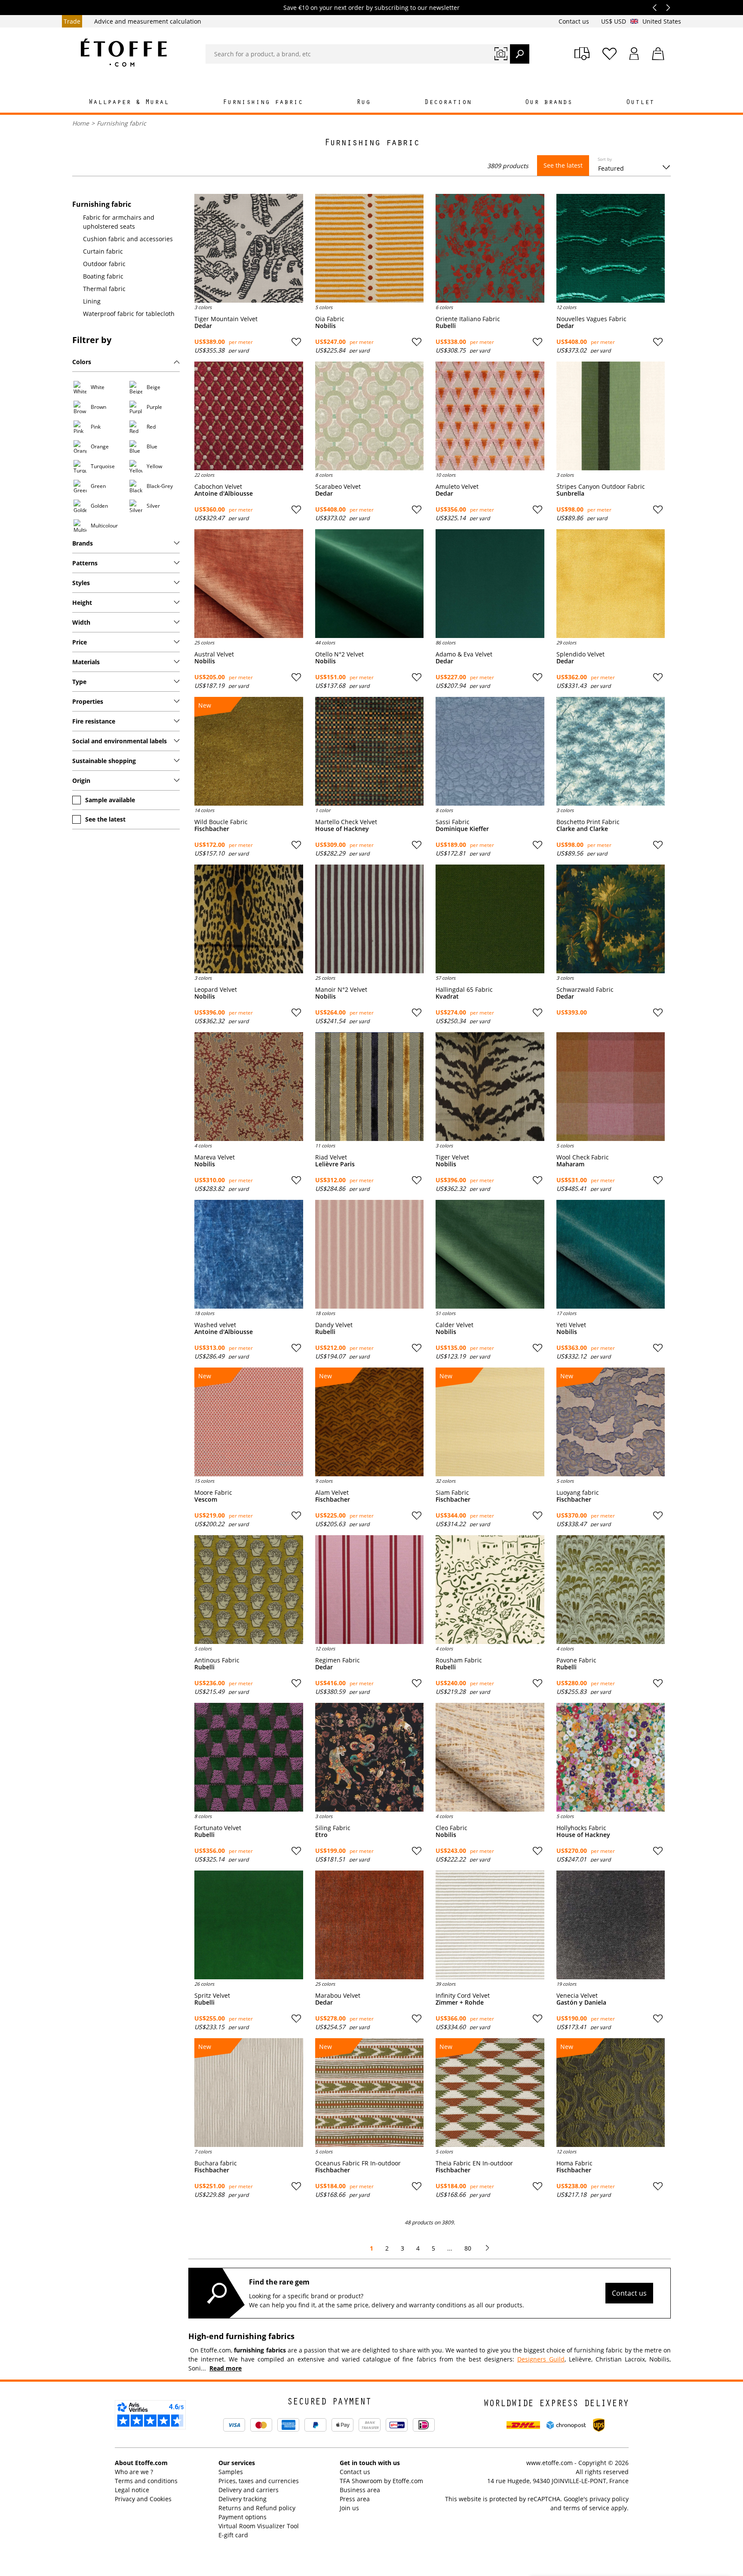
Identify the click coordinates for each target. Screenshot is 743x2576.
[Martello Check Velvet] (370, 751)
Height (82, 603)
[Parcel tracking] (582, 54)
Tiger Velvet (452, 1157)
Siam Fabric (452, 1493)
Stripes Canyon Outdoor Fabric (601, 487)
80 (468, 2248)
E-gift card (233, 2535)
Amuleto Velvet (457, 487)
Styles (81, 583)
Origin (81, 780)
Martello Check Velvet (346, 822)
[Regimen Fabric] (370, 1590)
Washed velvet (215, 1325)
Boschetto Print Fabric (588, 822)
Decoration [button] (448, 103)
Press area (355, 2499)
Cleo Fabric (451, 1828)
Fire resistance (94, 721)
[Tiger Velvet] (490, 1087)
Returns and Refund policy (257, 2508)
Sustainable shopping (104, 761)
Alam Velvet (332, 1493)
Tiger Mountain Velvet (226, 319)
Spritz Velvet (212, 1996)
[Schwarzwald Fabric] (611, 919)
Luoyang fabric (578, 1493)
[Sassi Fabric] (490, 751)
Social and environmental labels (120, 741)
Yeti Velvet (571, 1325)
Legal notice (132, 2490)
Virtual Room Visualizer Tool (259, 2526)
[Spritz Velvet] (249, 1925)
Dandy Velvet (334, 1325)
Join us (349, 2508)
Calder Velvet (454, 1325)
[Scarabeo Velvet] (370, 416)
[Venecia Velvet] (611, 1925)
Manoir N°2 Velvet (341, 990)
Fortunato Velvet (218, 1828)
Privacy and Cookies (143, 2499)
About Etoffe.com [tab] (141, 2463)
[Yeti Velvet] (611, 1254)
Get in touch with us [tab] (370, 2463)
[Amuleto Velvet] (490, 416)
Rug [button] (364, 103)
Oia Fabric (330, 319)
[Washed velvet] (249, 1254)
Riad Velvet (331, 1157)
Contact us (575, 21)
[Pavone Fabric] (611, 1590)
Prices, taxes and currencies (259, 2481)
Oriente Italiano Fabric (468, 319)
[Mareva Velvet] (249, 1087)
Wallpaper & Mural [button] (129, 103)
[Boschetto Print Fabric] (611, 751)
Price (80, 642)
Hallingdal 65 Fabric (464, 990)
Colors (82, 362)
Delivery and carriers (249, 2490)
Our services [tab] (237, 2463)
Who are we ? (134, 2472)
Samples (231, 2472)
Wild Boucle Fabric (221, 822)
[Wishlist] (609, 54)
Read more (226, 2368)
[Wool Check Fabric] (611, 1087)
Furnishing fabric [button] (263, 103)
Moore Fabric (213, 1493)
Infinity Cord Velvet (463, 1996)
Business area (360, 2490)
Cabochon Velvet (218, 487)
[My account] (634, 54)
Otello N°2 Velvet (339, 654)
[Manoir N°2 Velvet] (370, 919)
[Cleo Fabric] (490, 1757)
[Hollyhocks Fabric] (611, 1757)
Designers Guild (541, 2359)
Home (81, 123)
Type (79, 682)
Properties (88, 701)
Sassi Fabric (453, 822)
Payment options (243, 2517)
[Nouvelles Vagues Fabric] (611, 248)
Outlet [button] (640, 103)
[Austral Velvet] (249, 584)
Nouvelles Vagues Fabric (591, 319)
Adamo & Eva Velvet (464, 654)
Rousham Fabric (459, 1660)
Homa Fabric (574, 2163)
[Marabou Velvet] (370, 1925)
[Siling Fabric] (370, 1757)
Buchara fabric (216, 2163)
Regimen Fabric (338, 1660)
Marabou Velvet (338, 1996)
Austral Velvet (214, 654)
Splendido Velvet (580, 654)
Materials (86, 662)
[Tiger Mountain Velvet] (249, 248)
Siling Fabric (333, 1828)
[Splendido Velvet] (611, 584)
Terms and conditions (146, 2481)
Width (81, 622)
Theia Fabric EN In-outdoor (474, 2163)
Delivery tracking (243, 2499)
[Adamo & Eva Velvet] (490, 584)
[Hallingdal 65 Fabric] (490, 919)
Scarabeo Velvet (338, 487)
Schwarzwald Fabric (585, 990)
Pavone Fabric (576, 1660)
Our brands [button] (549, 103)
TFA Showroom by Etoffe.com (381, 2481)
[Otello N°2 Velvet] (370, 584)
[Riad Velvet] (370, 1087)
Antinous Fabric (217, 1660)
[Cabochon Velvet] (249, 416)
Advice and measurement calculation (148, 21)
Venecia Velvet (577, 1996)
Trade (72, 21)
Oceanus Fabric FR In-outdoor (358, 2163)
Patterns (85, 563)
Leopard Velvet (216, 990)
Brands (83, 543)
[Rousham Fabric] (490, 1590)
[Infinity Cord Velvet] (490, 1925)
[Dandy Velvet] (370, 1254)
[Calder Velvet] (490, 1254)
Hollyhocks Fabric (581, 1828)
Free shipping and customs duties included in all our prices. (371, 8)
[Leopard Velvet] (249, 919)
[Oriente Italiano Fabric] (490, 248)
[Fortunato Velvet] (249, 1757)
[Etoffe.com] (124, 52)
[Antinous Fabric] (249, 1590)
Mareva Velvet (215, 1157)
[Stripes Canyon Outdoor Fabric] (611, 416)
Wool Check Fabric (583, 1157)
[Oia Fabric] (370, 248)
